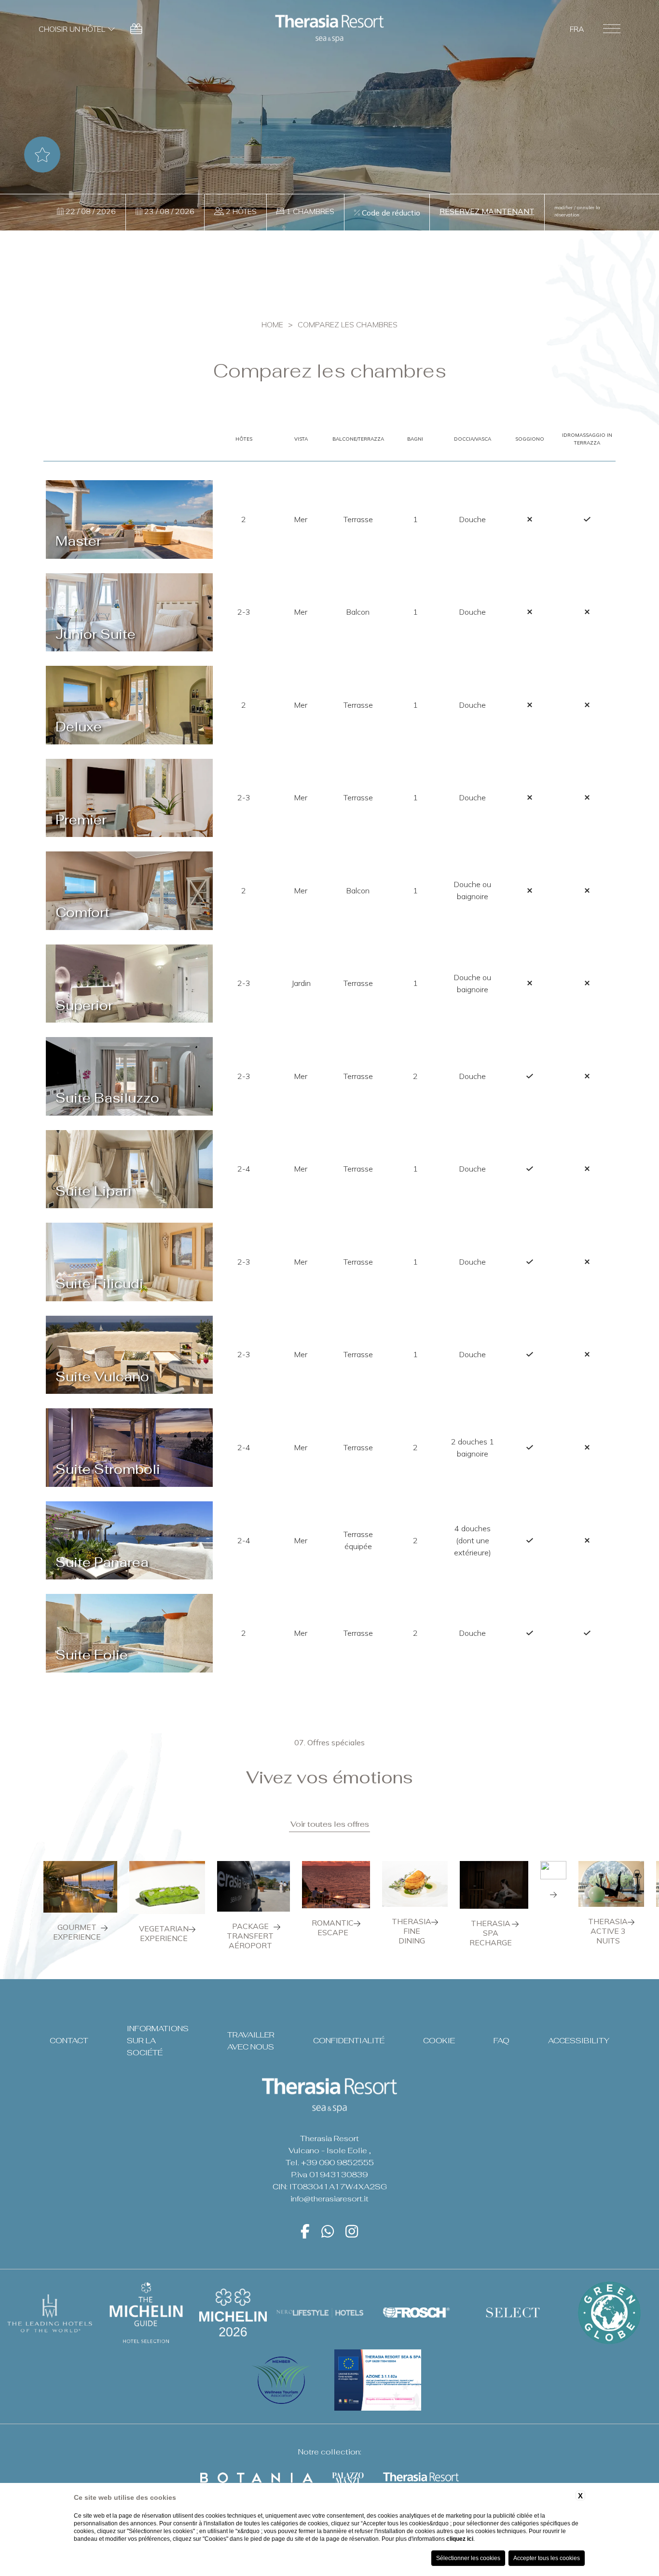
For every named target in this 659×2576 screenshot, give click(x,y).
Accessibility (579, 2041)
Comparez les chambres (348, 324)
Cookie (439, 2041)
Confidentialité (349, 2041)
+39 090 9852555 (337, 2163)
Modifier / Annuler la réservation (577, 211)
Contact (69, 2041)
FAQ (501, 2041)
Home (272, 324)
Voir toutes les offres (330, 1824)
